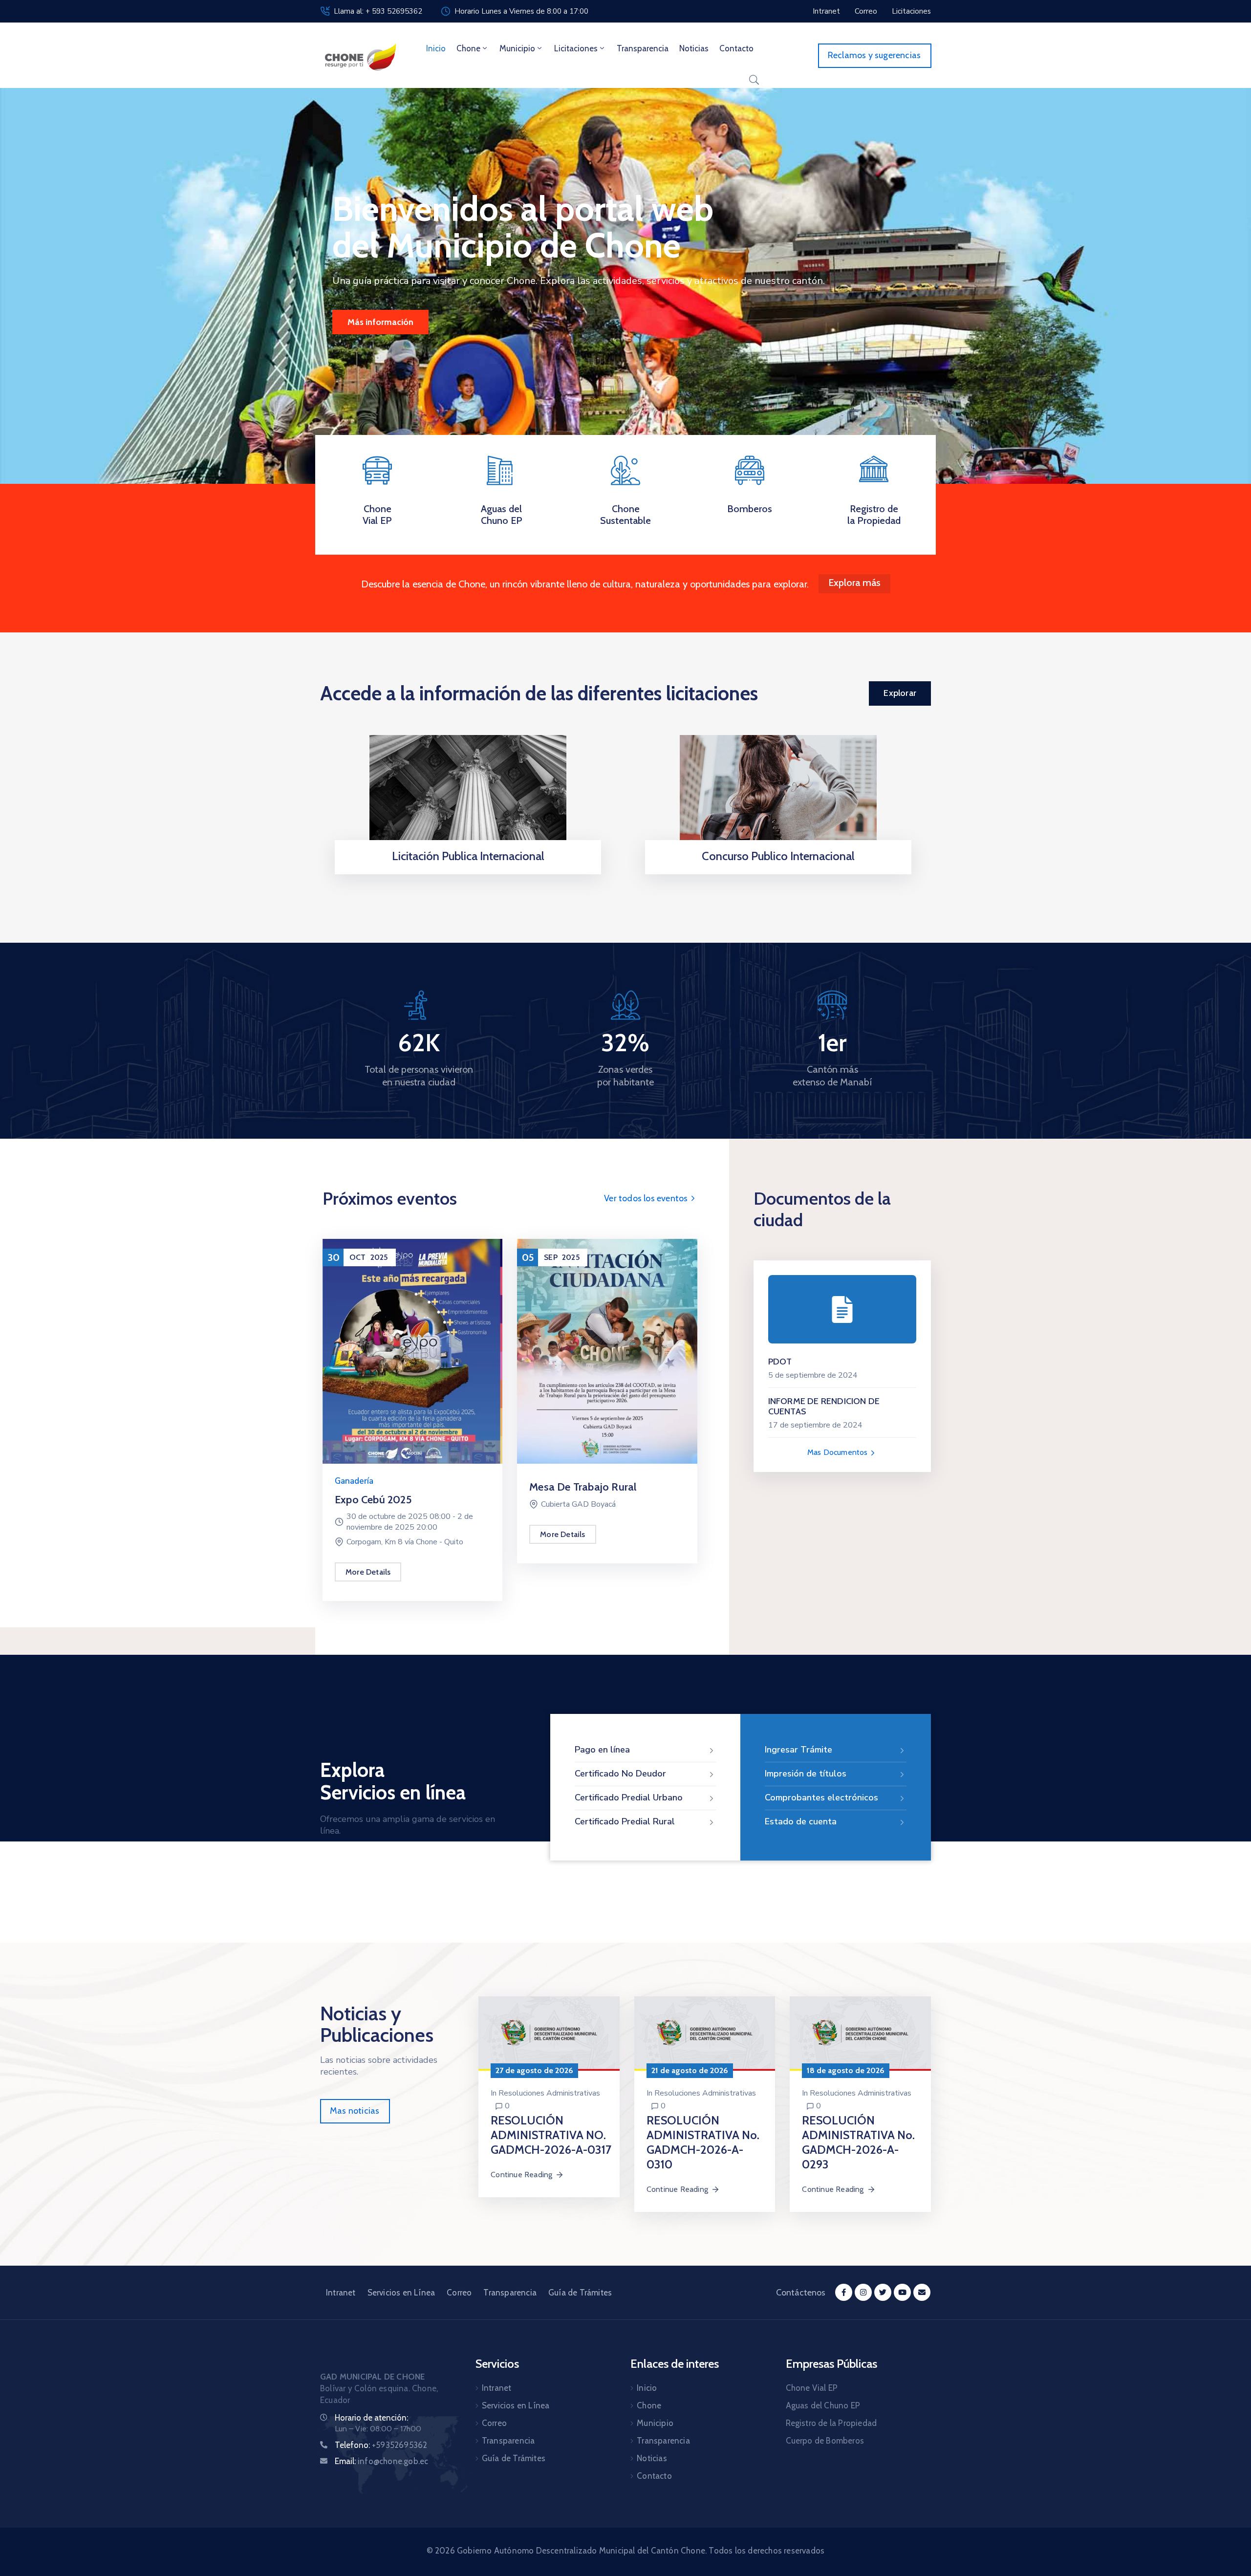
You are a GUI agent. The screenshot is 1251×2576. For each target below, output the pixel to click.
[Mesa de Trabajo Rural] (607, 1351)
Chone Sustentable (625, 515)
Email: (381, 2461)
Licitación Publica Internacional (468, 856)
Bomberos (750, 509)
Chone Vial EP (377, 515)
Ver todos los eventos (647, 1198)
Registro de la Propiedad (874, 515)
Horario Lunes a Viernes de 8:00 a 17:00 (521, 11)
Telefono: (381, 2445)
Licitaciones (576, 48)
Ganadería (354, 1481)
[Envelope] (922, 2292)
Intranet (341, 2293)
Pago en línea (602, 1750)
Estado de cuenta (801, 1821)
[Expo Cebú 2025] (412, 1351)
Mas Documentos (839, 1452)
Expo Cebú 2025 (373, 1500)
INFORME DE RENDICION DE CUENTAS (824, 1407)
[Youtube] (902, 2292)
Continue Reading (521, 2175)
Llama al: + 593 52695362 (378, 11)
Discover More (376, 322)
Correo (459, 2293)
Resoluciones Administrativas (549, 2093)
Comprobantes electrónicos (821, 1797)
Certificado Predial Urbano (629, 1797)
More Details (368, 1572)
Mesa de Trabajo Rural (583, 1487)
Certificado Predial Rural (625, 1821)
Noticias (694, 48)
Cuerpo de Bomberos (825, 2441)
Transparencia (643, 48)
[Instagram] (863, 2292)
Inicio (436, 48)
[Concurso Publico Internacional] (778, 795)
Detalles (465, 871)
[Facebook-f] (844, 2292)
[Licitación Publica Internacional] (468, 795)
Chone (468, 48)
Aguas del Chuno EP (502, 515)
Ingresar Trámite (798, 1750)
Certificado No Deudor (620, 1774)
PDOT (780, 1362)
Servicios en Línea (401, 2293)
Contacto (736, 48)
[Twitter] (883, 2292)
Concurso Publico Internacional (778, 856)
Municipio (517, 48)
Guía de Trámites (580, 2293)
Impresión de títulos (806, 1774)
